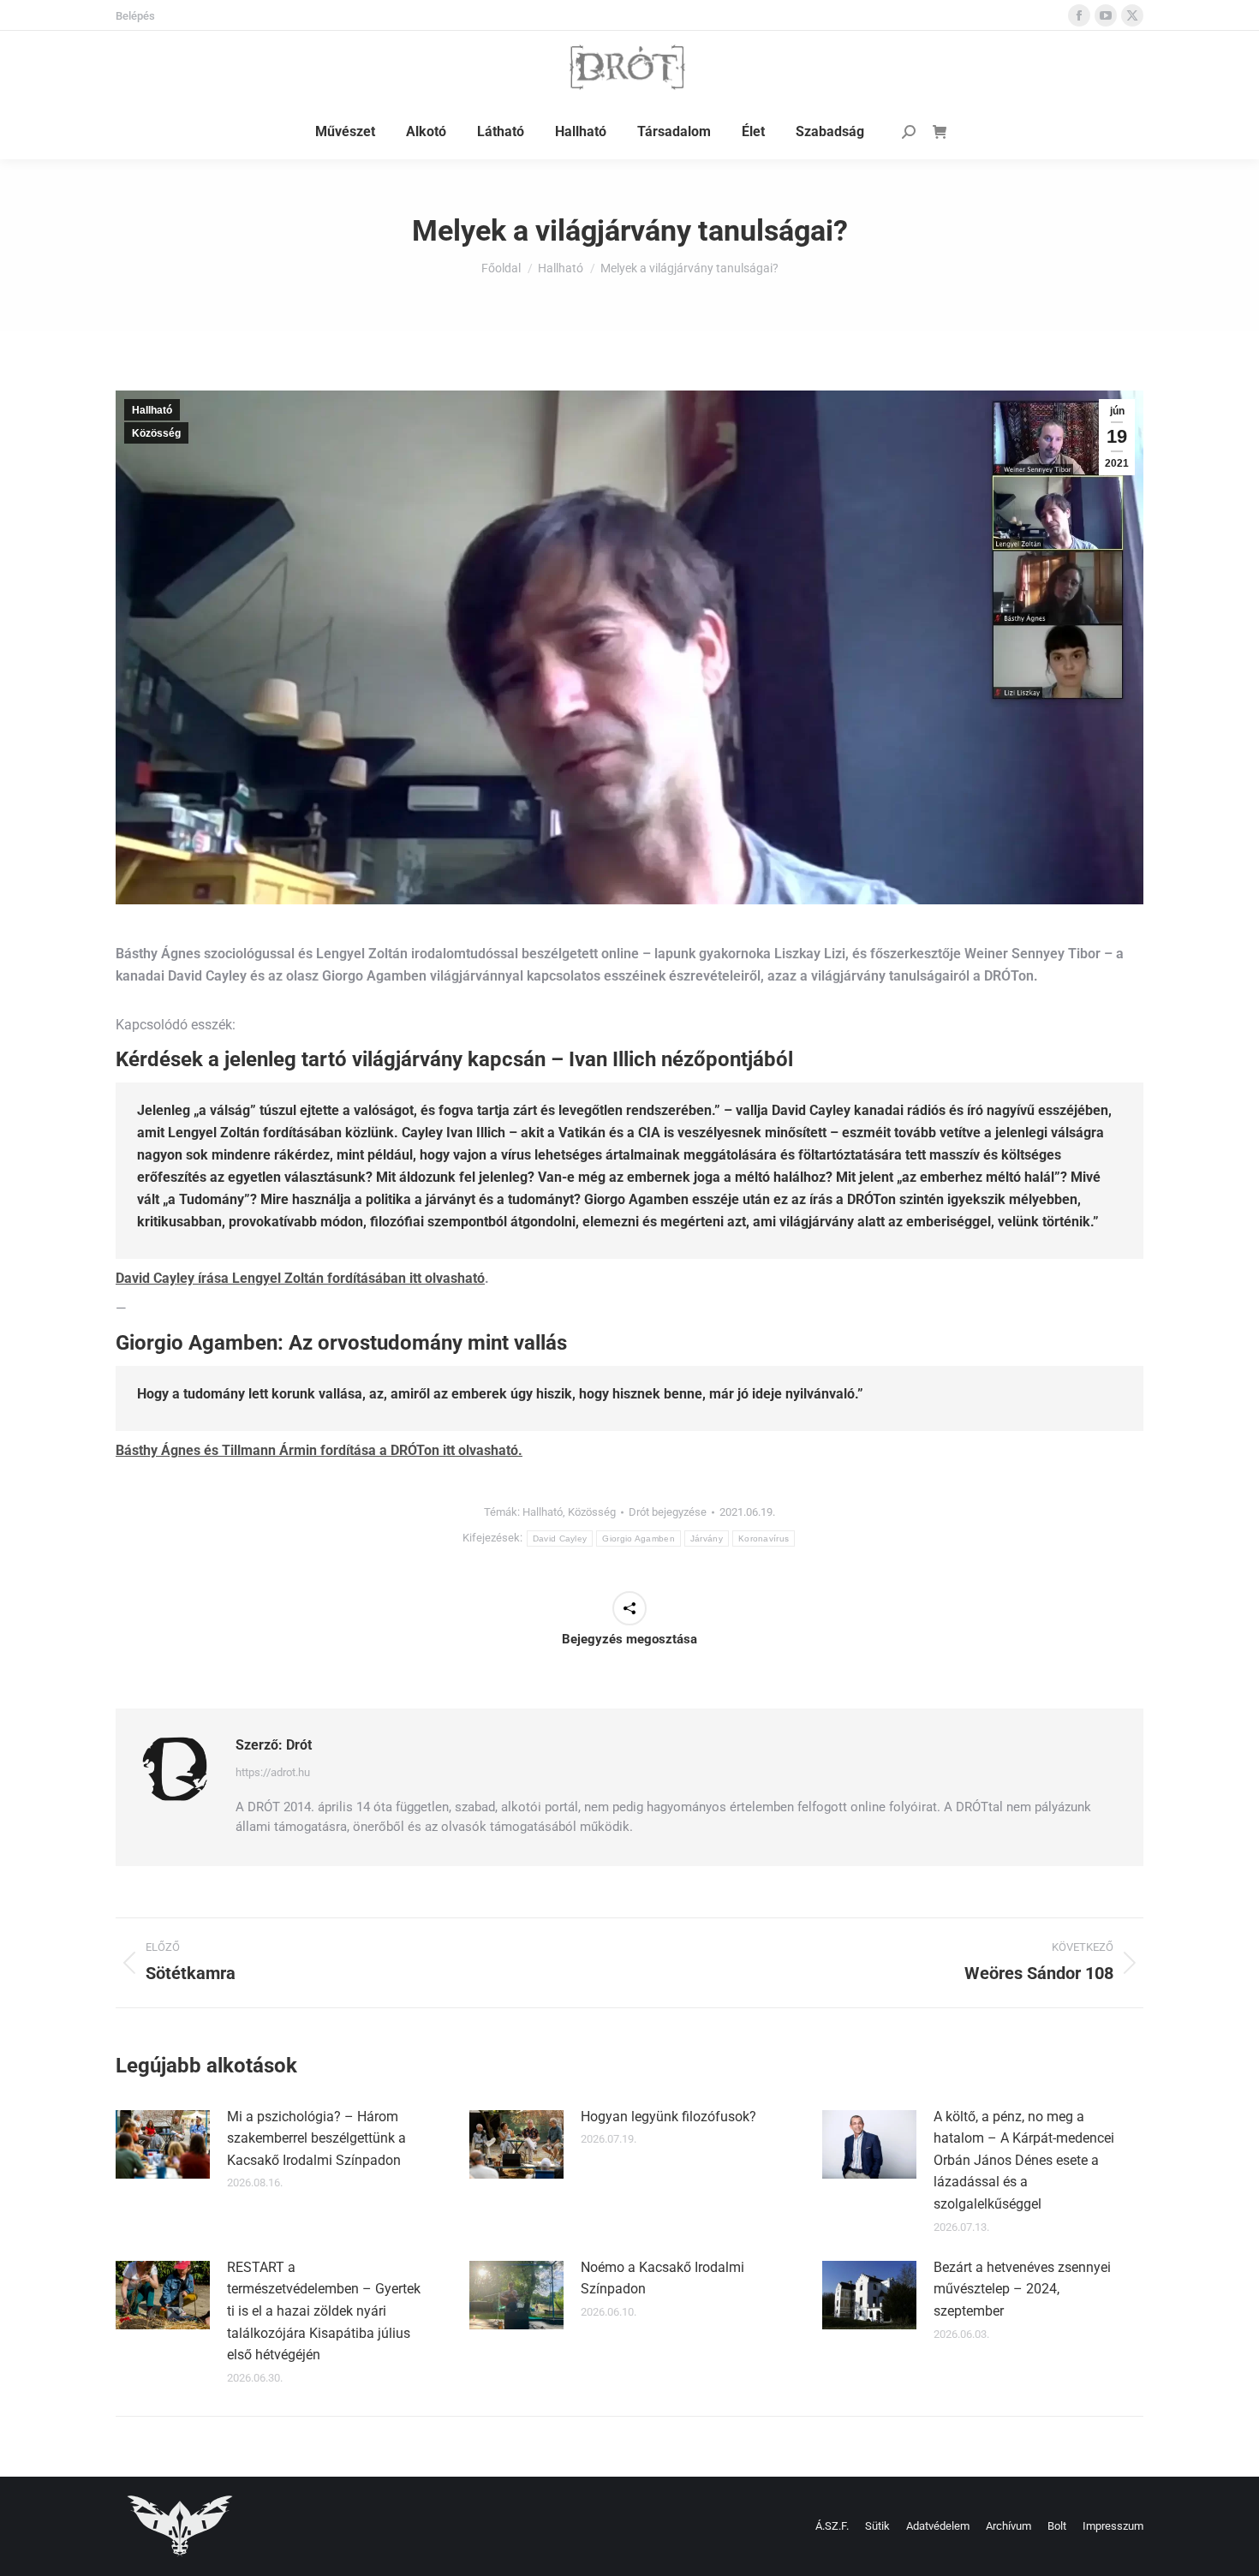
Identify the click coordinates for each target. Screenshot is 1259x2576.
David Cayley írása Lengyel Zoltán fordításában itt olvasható (300, 1278)
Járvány (707, 1538)
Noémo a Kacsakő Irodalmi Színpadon (662, 2278)
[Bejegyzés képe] (163, 2144)
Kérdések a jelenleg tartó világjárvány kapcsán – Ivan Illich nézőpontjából (454, 1059)
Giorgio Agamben (638, 1538)
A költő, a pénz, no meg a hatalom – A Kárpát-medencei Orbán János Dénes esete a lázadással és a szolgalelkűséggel (1024, 2160)
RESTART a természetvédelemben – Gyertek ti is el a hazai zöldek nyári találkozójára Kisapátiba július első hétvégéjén (324, 2311)
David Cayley (560, 1538)
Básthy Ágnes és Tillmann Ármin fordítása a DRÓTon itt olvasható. (319, 1450)
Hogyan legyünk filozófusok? (668, 2117)
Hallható (152, 410)
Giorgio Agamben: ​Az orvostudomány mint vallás (341, 1343)
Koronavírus (764, 1538)
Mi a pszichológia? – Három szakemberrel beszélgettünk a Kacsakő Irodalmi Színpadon (316, 2138)
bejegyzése (668, 1512)
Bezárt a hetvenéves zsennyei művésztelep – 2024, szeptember (1022, 2289)
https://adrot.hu (273, 1772)
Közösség (156, 433)
